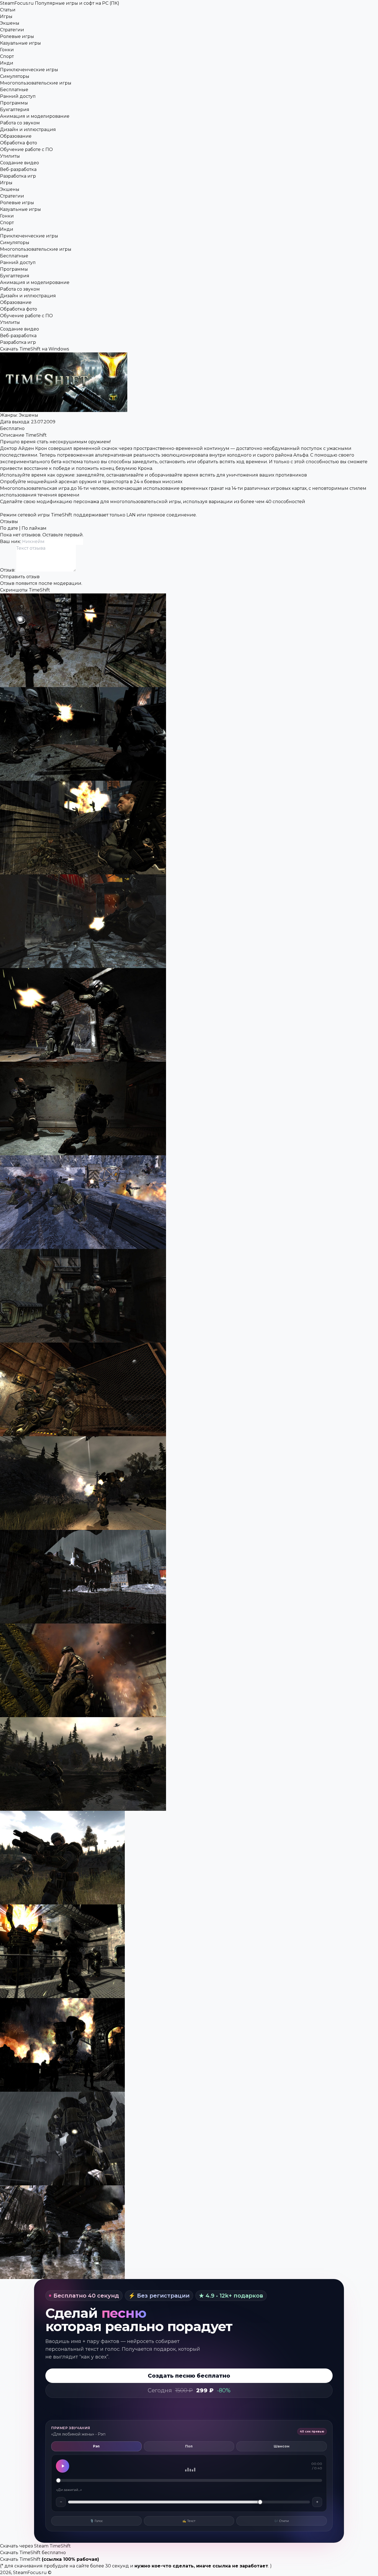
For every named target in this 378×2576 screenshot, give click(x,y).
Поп (189, 2446)
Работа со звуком (20, 123)
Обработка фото (19, 143)
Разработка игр (18, 176)
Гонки (7, 50)
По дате (9, 528)
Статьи (8, 10)
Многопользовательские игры (36, 83)
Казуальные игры (20, 43)
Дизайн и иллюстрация (28, 130)
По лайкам (34, 528)
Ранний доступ (18, 96)
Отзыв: (8, 570)
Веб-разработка (18, 169)
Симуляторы (15, 76)
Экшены (10, 23)
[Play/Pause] (63, 2466)
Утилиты (10, 156)
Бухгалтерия (15, 110)
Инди (7, 63)
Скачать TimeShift (20, 2559)
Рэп (96, 2446)
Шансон (282, 2446)
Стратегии (12, 30)
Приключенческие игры (29, 70)
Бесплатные (14, 90)
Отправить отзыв (20, 577)
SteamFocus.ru (60, 3)
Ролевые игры (17, 36)
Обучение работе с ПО (26, 149)
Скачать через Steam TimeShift (35, 2546)
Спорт (7, 56)
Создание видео (20, 163)
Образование (16, 136)
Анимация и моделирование (35, 116)
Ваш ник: (11, 541)
